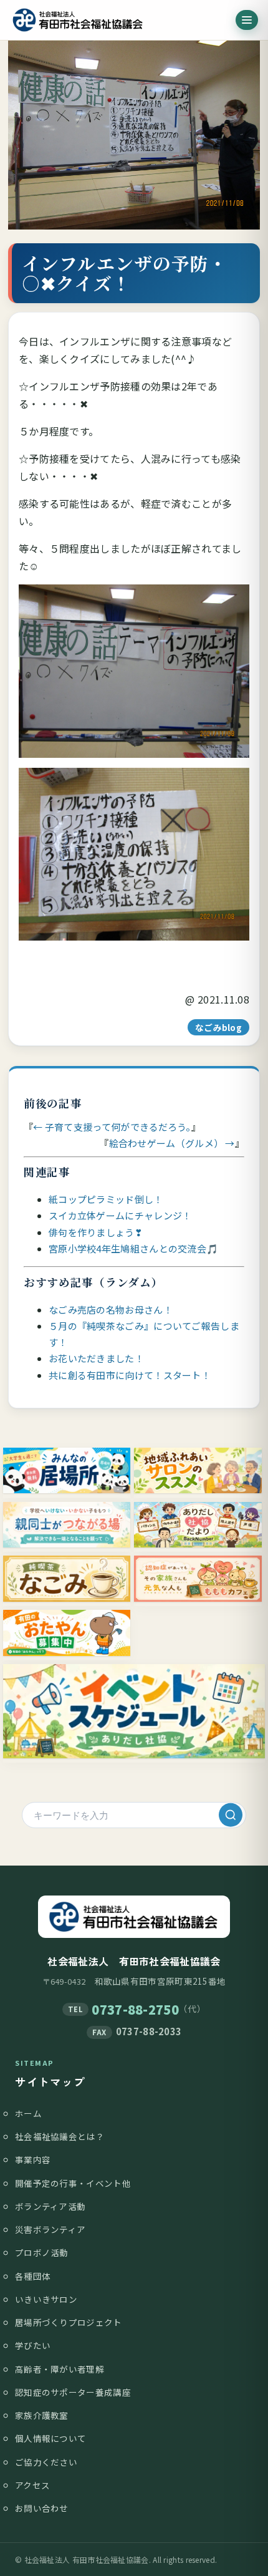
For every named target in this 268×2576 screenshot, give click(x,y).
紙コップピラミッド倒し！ (106, 1199)
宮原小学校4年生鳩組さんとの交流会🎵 (133, 1248)
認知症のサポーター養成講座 (73, 2392)
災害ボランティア (50, 2229)
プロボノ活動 (42, 2252)
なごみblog (218, 1027)
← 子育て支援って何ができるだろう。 (112, 1127)
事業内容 (33, 2159)
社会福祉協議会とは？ (60, 2136)
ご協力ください (46, 2462)
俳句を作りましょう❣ (96, 1232)
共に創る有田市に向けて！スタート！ (130, 1375)
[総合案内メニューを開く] (247, 20)
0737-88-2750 (135, 2009)
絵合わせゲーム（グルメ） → (172, 1143)
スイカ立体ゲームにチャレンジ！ (120, 1215)
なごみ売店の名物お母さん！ (111, 1310)
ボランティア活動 (50, 2206)
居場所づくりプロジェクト (69, 2322)
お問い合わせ (42, 2508)
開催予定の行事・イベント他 (73, 2183)
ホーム (28, 2113)
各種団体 (33, 2276)
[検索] (231, 1815)
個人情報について (50, 2438)
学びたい (33, 2345)
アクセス (32, 2485)
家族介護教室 (42, 2415)
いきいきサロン (46, 2299)
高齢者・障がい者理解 (60, 2369)
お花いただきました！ (96, 1358)
